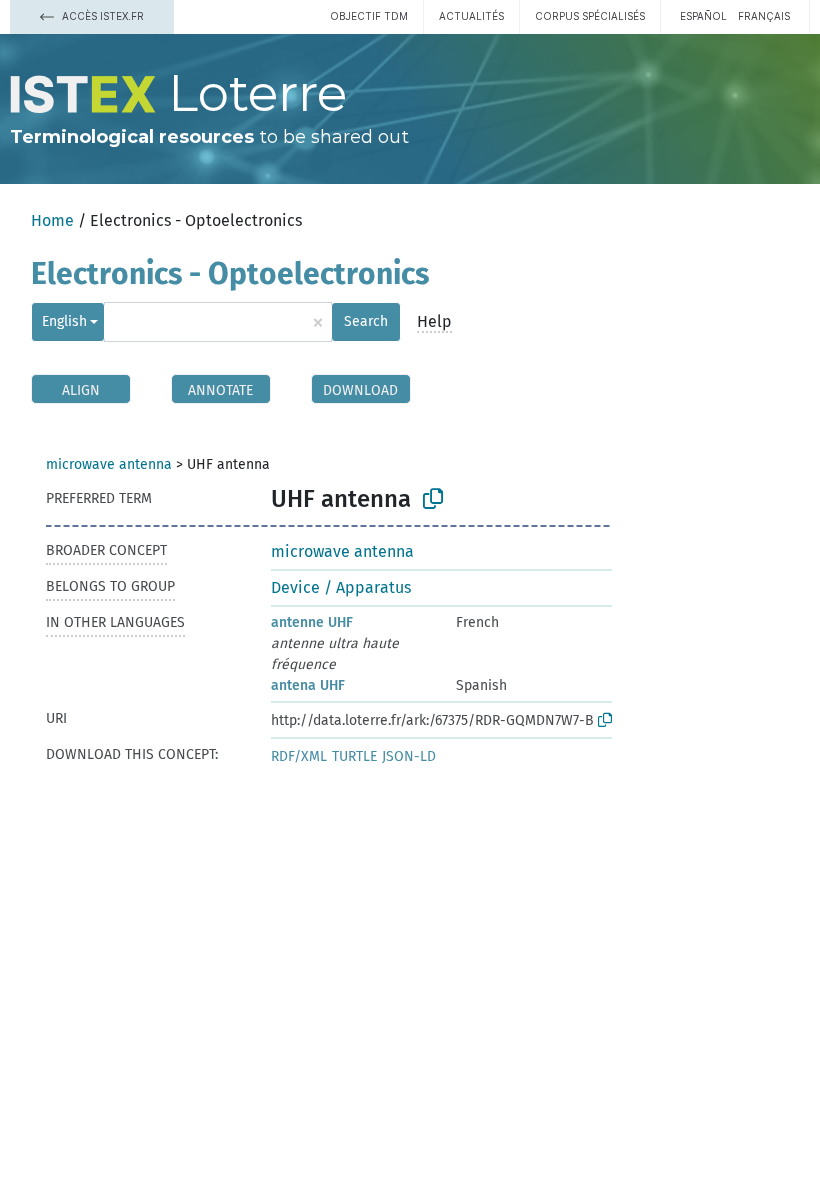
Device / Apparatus (341, 587)
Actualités (471, 16)
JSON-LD (409, 756)
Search (366, 321)
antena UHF (308, 685)
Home (52, 220)
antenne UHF (312, 622)
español (703, 16)
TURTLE (354, 756)
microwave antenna (109, 464)
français (764, 16)
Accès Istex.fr (101, 16)
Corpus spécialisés (590, 16)
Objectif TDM (369, 16)
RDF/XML (299, 756)
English (64, 321)
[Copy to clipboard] (433, 499)
